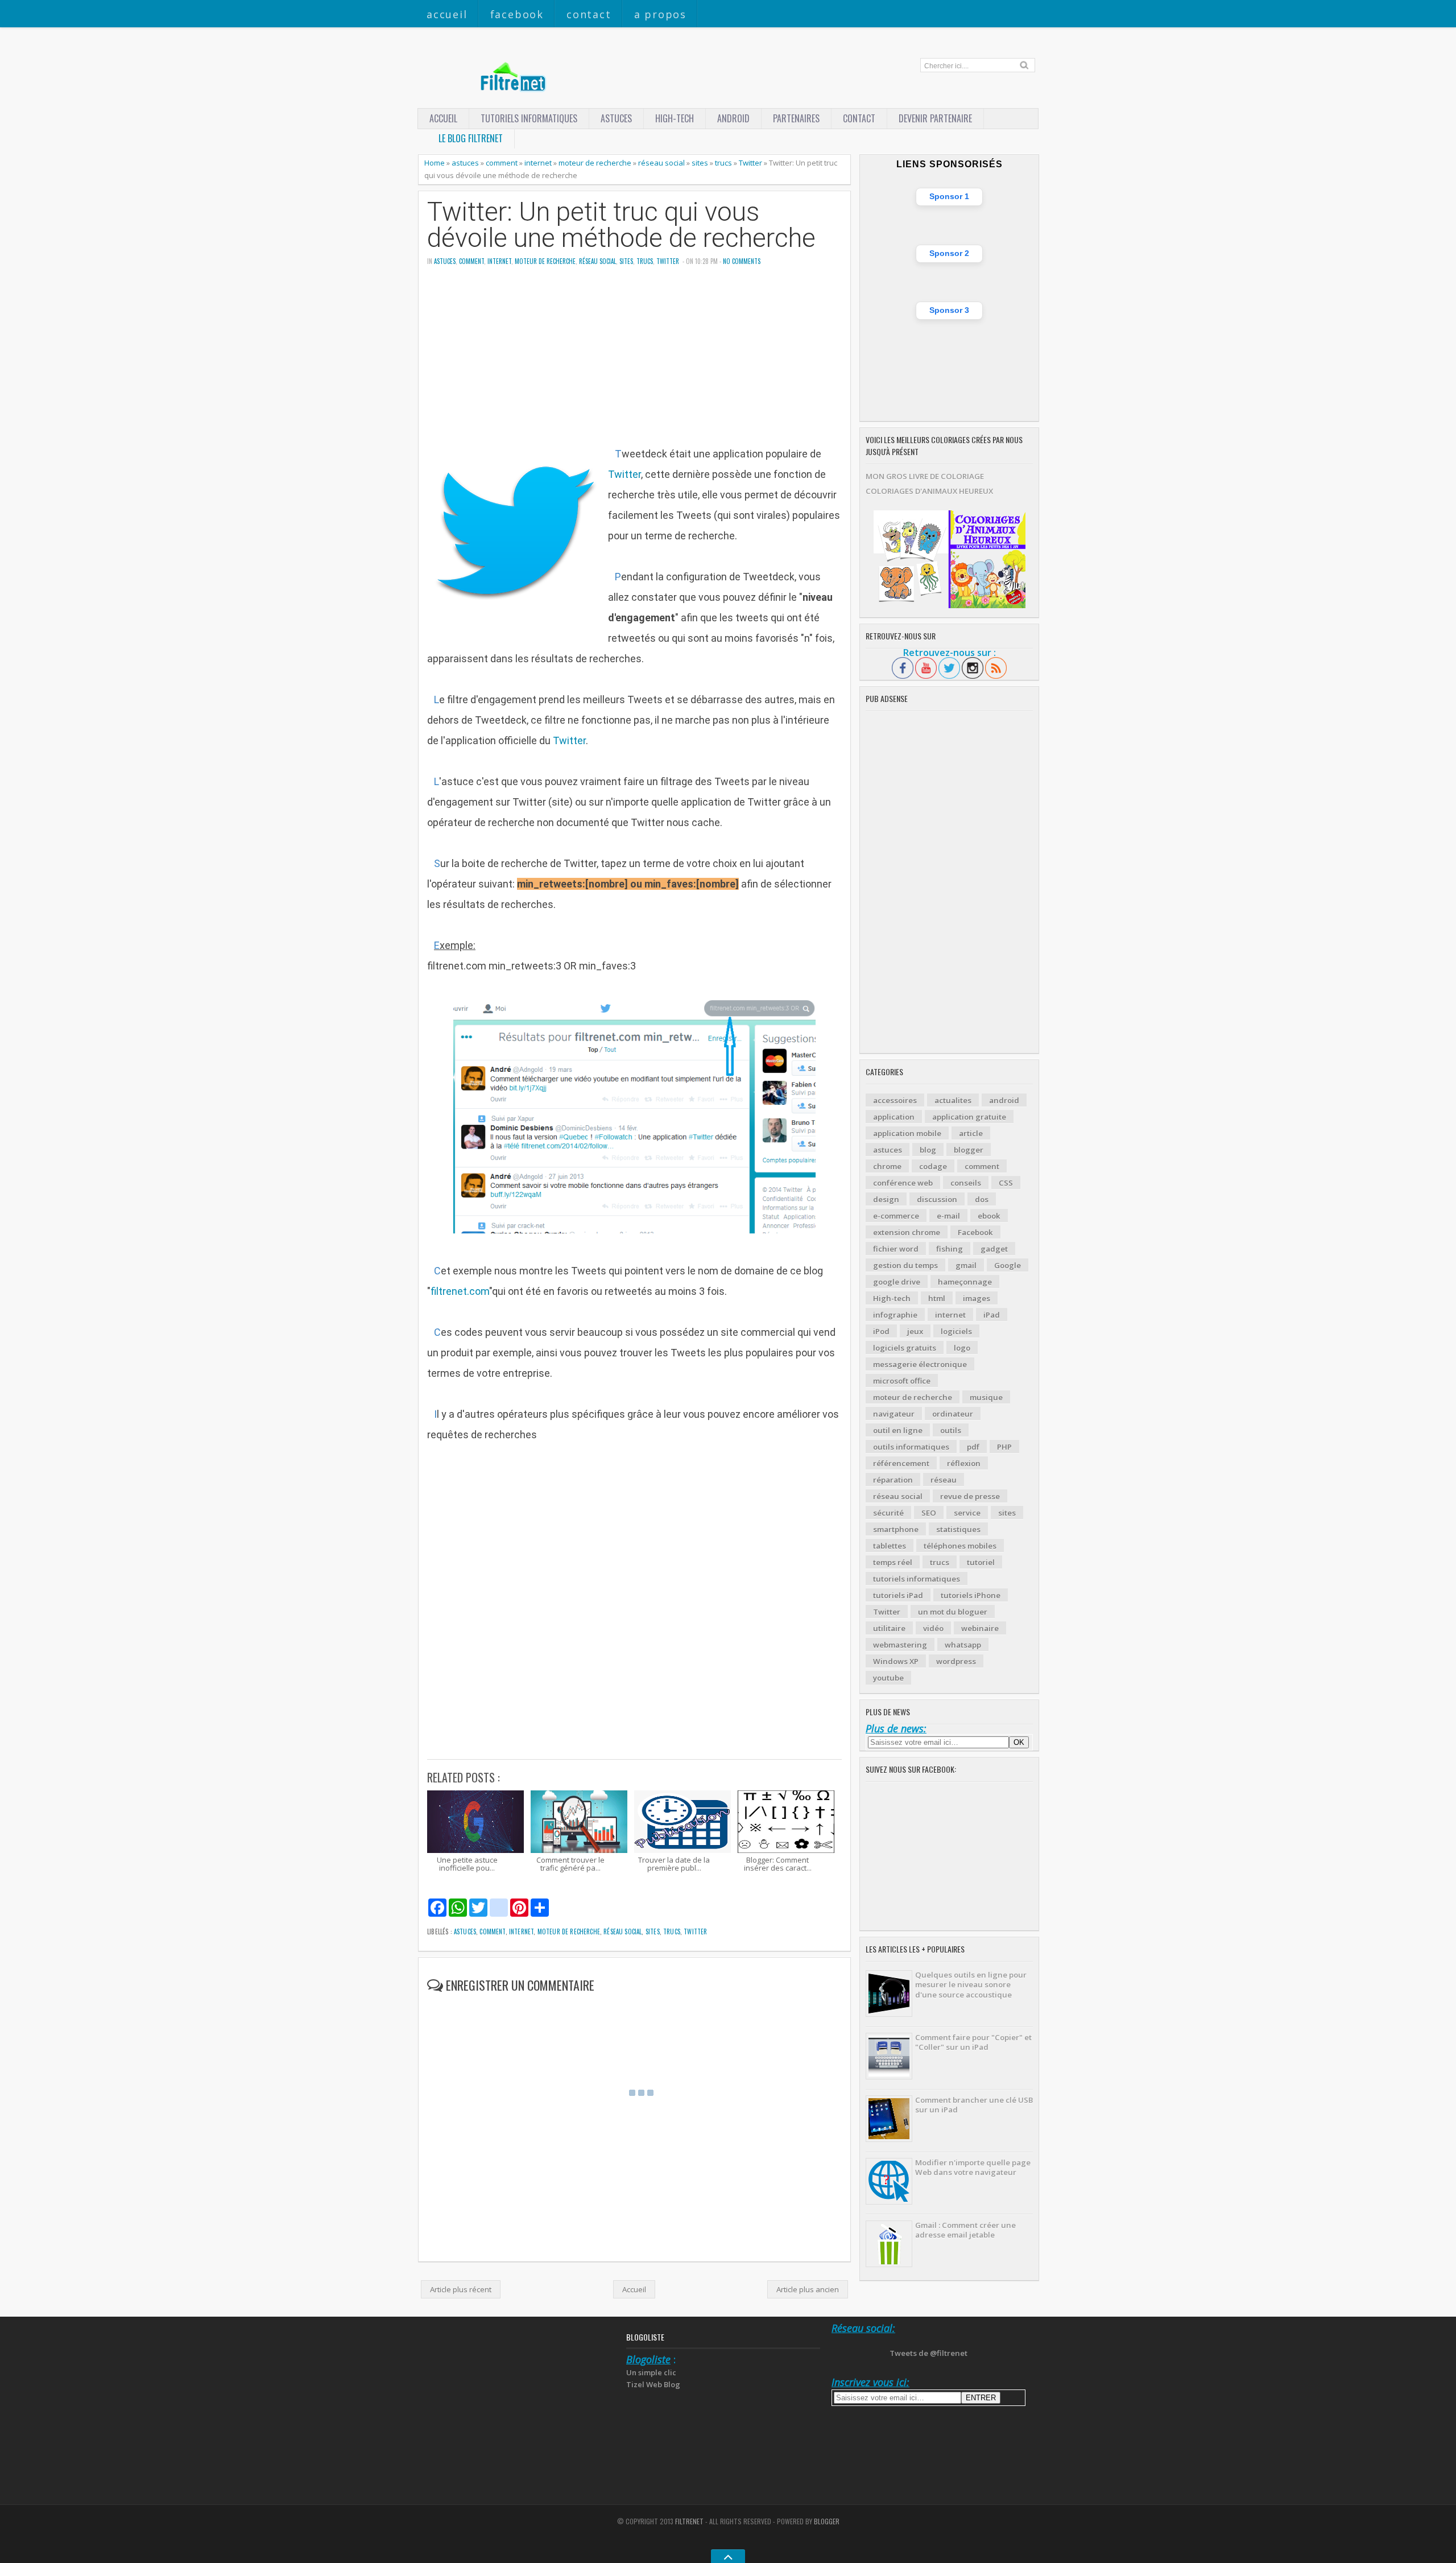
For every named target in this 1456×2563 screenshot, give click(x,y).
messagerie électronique (920, 1364)
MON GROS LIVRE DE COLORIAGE (925, 476)
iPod (881, 1331)
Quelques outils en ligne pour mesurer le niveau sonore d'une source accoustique (971, 1985)
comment (502, 163)
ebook (989, 1216)
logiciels (956, 1331)
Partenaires (796, 118)
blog (928, 1150)
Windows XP (896, 1661)
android (1004, 1100)
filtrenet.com (460, 1291)
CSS (1006, 1183)
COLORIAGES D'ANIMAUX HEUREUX (929, 491)
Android (733, 118)
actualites (953, 1100)
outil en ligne (898, 1430)
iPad (992, 1315)
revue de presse (970, 1496)
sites (700, 163)
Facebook (517, 14)
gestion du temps (905, 1265)
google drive (897, 1282)
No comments (742, 261)
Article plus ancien (808, 2289)
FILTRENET (689, 2521)
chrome (887, 1166)
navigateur (894, 1414)
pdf (973, 1447)
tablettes (890, 1546)
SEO (929, 1513)
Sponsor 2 (949, 253)
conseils (966, 1183)
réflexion (964, 1463)
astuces (616, 118)
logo (962, 1348)
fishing (950, 1249)
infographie (895, 1315)
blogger (969, 1150)
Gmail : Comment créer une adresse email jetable (965, 2230)
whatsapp (963, 1645)
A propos (660, 14)
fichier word (896, 1249)
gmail (966, 1265)
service (967, 1513)
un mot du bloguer (953, 1612)
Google (1008, 1265)
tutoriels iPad (898, 1595)
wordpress (956, 1661)
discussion (937, 1199)
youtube (888, 1678)
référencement (901, 1463)
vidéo (933, 1628)
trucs (723, 163)
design (886, 1199)
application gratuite (969, 1117)
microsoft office (902, 1381)
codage (933, 1166)
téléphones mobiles (960, 1546)
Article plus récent (461, 2289)
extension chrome (907, 1232)
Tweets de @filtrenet (928, 2353)
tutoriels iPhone (971, 1595)
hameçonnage (965, 1282)
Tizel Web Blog (653, 2384)
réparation (893, 1480)
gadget (994, 1249)
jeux (915, 1331)
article (971, 1133)
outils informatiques (911, 1447)
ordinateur (953, 1414)
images (977, 1298)
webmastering (900, 1645)
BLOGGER (827, 2521)
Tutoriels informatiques (529, 118)
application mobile (907, 1133)
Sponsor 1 (949, 196)
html (937, 1298)
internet (538, 163)
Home (435, 163)
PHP (1004, 1447)
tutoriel (981, 1562)
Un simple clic (651, 2372)
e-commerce (896, 1216)
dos (982, 1199)
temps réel (893, 1562)
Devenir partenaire (935, 118)
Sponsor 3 (949, 310)
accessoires (895, 1100)
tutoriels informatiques (917, 1579)
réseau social (661, 163)
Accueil (447, 14)
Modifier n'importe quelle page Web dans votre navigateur (973, 2167)
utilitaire (889, 1628)
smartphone (896, 1529)
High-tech (675, 118)
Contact (589, 14)
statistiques (958, 1529)
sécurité (888, 1513)
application (894, 1117)
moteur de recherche (595, 163)
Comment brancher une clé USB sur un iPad (974, 2105)
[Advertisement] (634, 364)
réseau (944, 1480)
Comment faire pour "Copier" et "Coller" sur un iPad (973, 2042)
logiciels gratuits (905, 1348)
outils (951, 1430)
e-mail (948, 1216)
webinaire (980, 1628)
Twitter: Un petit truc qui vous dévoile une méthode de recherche (621, 225)
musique (986, 1397)
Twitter (750, 163)
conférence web (903, 1183)
